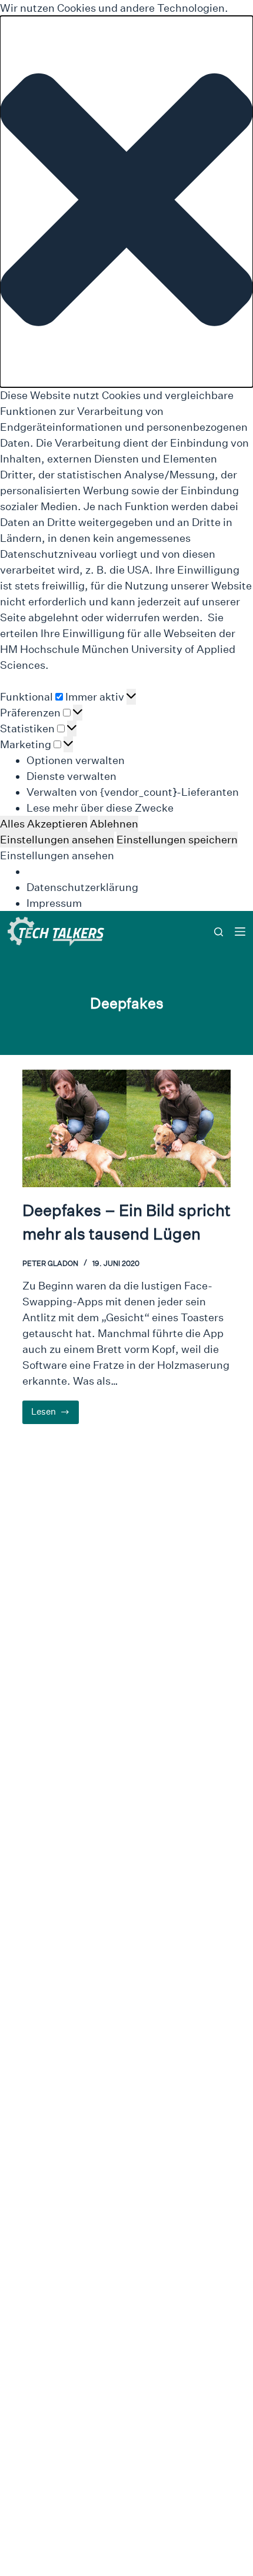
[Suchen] (219, 932)
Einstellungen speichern (177, 840)
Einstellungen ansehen (57, 840)
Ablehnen (114, 824)
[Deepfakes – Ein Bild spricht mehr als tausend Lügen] (126, 1128)
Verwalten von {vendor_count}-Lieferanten (133, 792)
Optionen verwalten (76, 760)
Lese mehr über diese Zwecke (100, 808)
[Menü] (240, 932)
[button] (126, 202)
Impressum (54, 903)
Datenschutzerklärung (82, 887)
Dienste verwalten (71, 776)
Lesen (55, 1415)
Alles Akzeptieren (44, 824)
